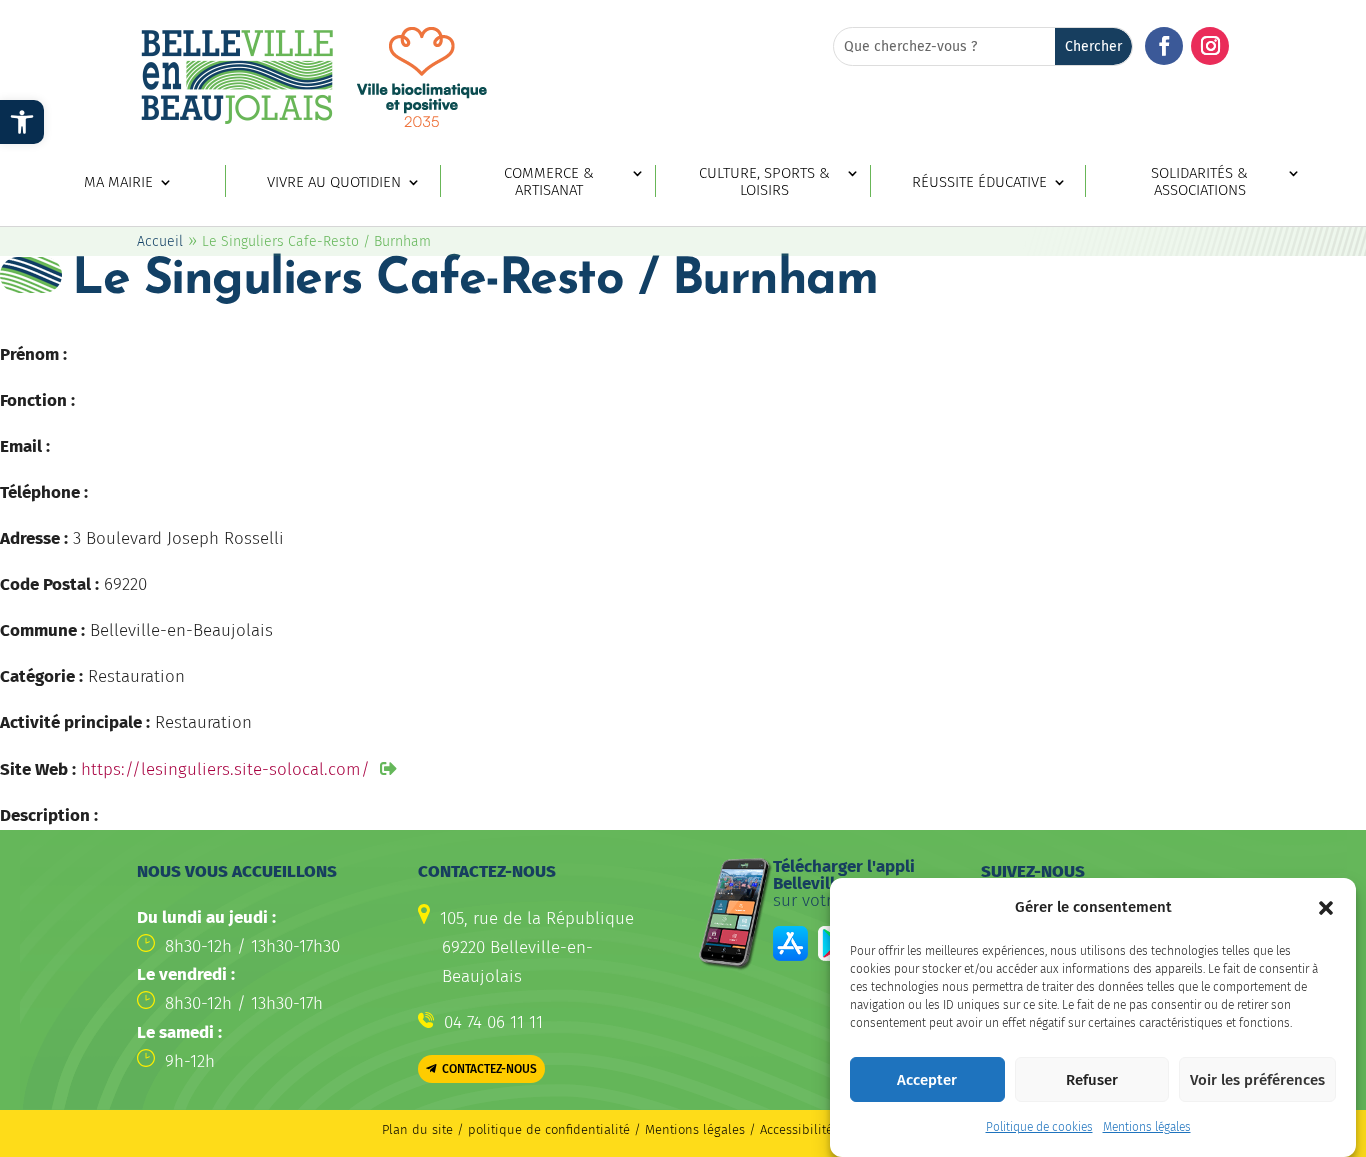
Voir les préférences (1257, 1080)
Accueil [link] (160, 241)
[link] (22, 122)
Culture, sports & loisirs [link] (764, 182)
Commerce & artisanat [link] (549, 182)
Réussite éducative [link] (979, 182)
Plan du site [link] (417, 1129)
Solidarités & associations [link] (1199, 182)
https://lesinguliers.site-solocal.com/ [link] (225, 769)
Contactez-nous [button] (489, 1069)
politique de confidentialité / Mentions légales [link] (608, 1129)
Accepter (927, 1080)
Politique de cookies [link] (1039, 1127)
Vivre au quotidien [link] (334, 182)
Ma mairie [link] (118, 182)
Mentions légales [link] (1147, 1127)
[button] (1326, 908)
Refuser (1092, 1080)
